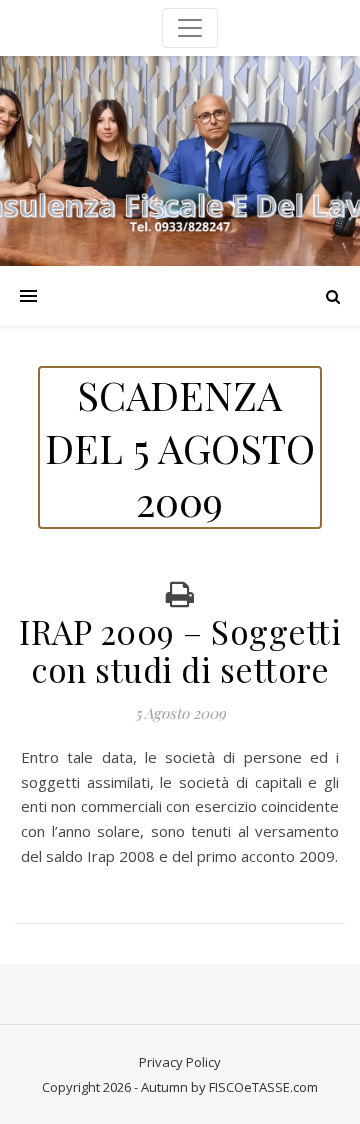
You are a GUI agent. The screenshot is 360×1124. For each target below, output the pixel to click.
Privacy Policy (180, 1062)
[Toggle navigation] (190, 28)
